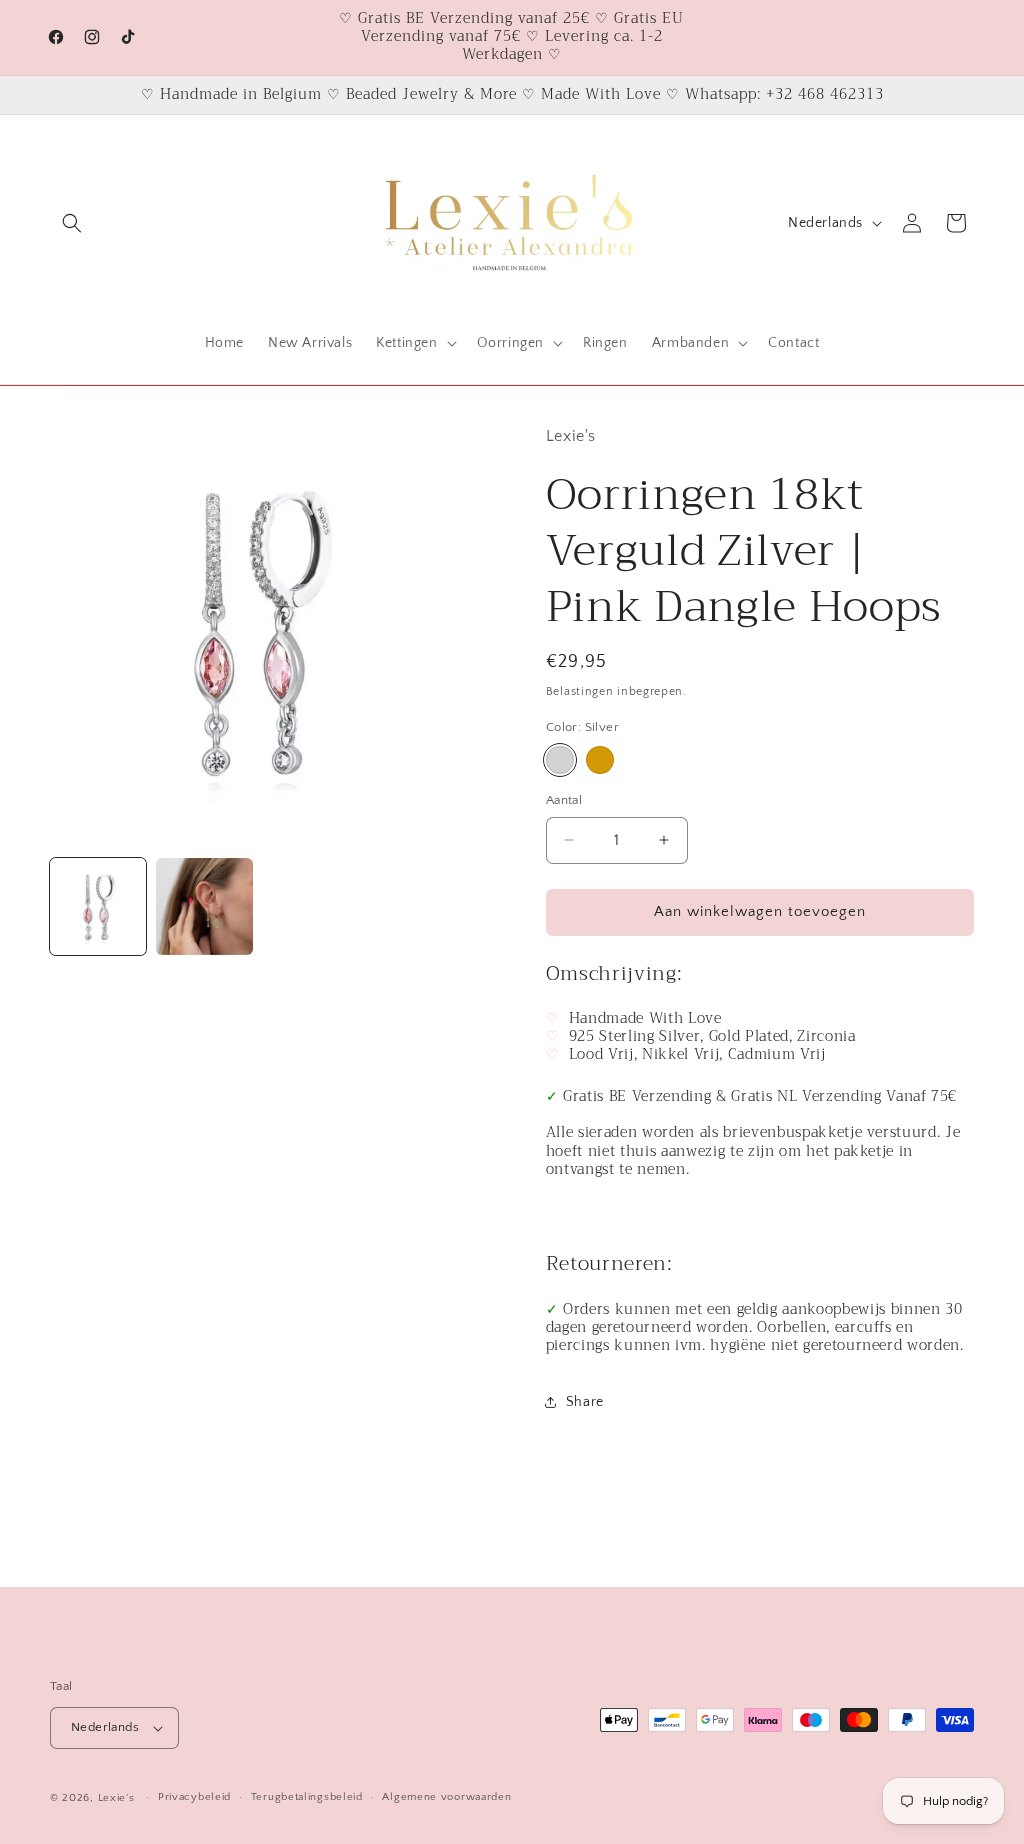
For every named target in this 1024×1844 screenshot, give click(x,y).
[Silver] (560, 760)
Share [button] (585, 1402)
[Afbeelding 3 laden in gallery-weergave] (204, 906)
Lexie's (116, 1798)
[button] (72, 223)
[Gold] (600, 760)
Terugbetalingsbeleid (307, 1797)
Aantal (564, 800)
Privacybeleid (194, 1797)
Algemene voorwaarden (446, 1797)
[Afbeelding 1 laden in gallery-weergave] (98, 906)
